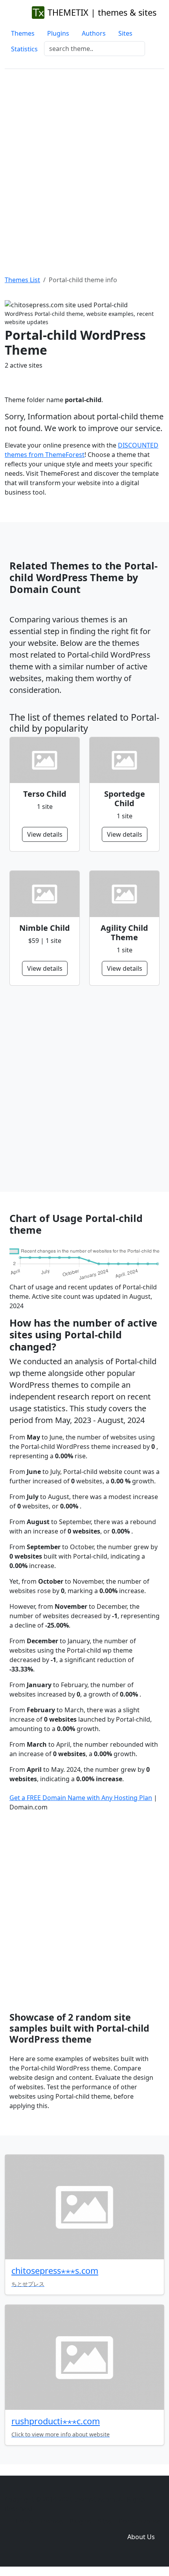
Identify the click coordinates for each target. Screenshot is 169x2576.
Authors (94, 33)
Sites (125, 33)
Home (24, 2521)
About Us (141, 2537)
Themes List (22, 280)
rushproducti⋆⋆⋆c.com (56, 2421)
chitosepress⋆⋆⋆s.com (55, 2271)
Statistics (24, 49)
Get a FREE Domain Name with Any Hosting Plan (81, 1798)
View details (45, 834)
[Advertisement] (84, 163)
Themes (23, 33)
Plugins (58, 33)
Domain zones (140, 2521)
